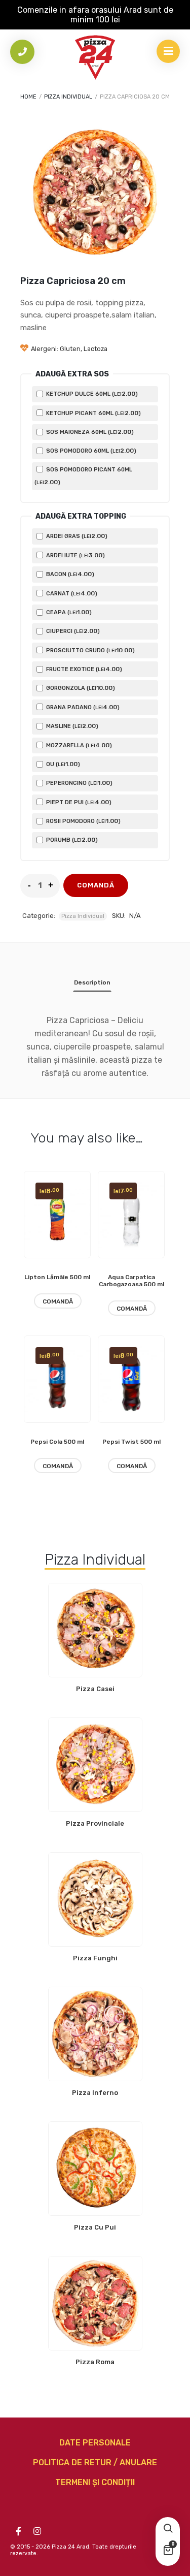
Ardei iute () (75, 555)
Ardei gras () (76, 536)
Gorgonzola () (80, 688)
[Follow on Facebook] (18, 2531)
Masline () (71, 726)
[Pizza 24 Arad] (95, 57)
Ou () (62, 764)
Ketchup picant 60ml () (93, 413)
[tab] (92, 984)
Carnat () (71, 593)
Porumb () (71, 840)
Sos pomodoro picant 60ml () (83, 476)
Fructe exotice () (83, 669)
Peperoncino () (79, 783)
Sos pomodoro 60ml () (90, 451)
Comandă (96, 885)
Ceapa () (68, 612)
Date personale (95, 2443)
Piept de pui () (78, 802)
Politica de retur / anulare (95, 2462)
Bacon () (69, 574)
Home (28, 97)
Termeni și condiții (95, 2482)
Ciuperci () (72, 631)
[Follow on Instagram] (37, 2531)
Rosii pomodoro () (83, 821)
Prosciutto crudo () (90, 650)
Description (92, 982)
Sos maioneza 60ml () (89, 432)
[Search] (168, 2529)
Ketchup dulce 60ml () (91, 394)
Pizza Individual (68, 97)
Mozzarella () (78, 745)
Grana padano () (82, 707)
